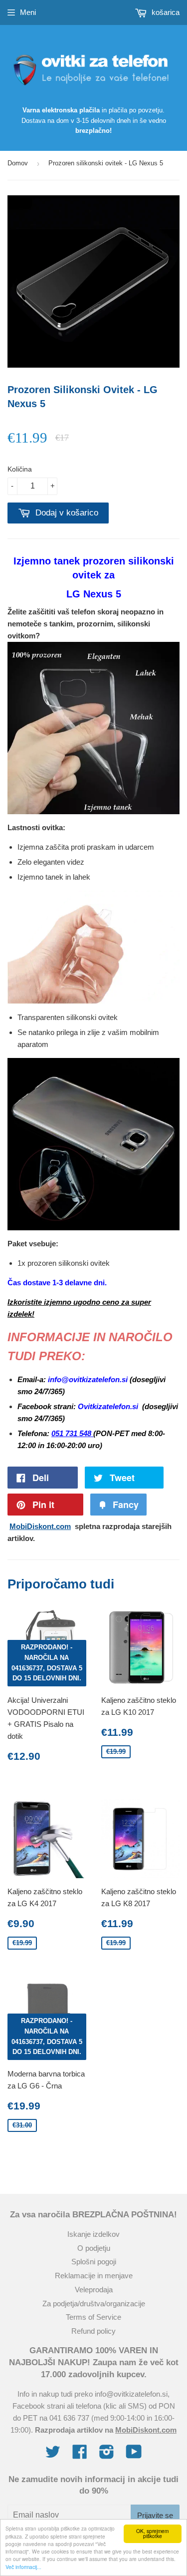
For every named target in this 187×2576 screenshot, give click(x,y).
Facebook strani (39, 2406)
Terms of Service (93, 2317)
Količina (20, 469)
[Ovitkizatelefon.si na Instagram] (107, 2455)
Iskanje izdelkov (93, 2234)
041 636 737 (69, 2418)
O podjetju (94, 2248)
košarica (165, 12)
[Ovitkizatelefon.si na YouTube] (134, 2455)
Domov (18, 163)
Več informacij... (23, 2567)
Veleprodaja (94, 2290)
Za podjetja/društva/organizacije (94, 2304)
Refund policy (93, 2331)
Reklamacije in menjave (94, 2276)
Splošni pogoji (94, 2262)
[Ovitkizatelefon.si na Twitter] (53, 2455)
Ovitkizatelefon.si (109, 1406)
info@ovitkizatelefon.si (131, 2394)
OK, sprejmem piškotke (152, 2533)
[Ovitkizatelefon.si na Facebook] (80, 2455)
